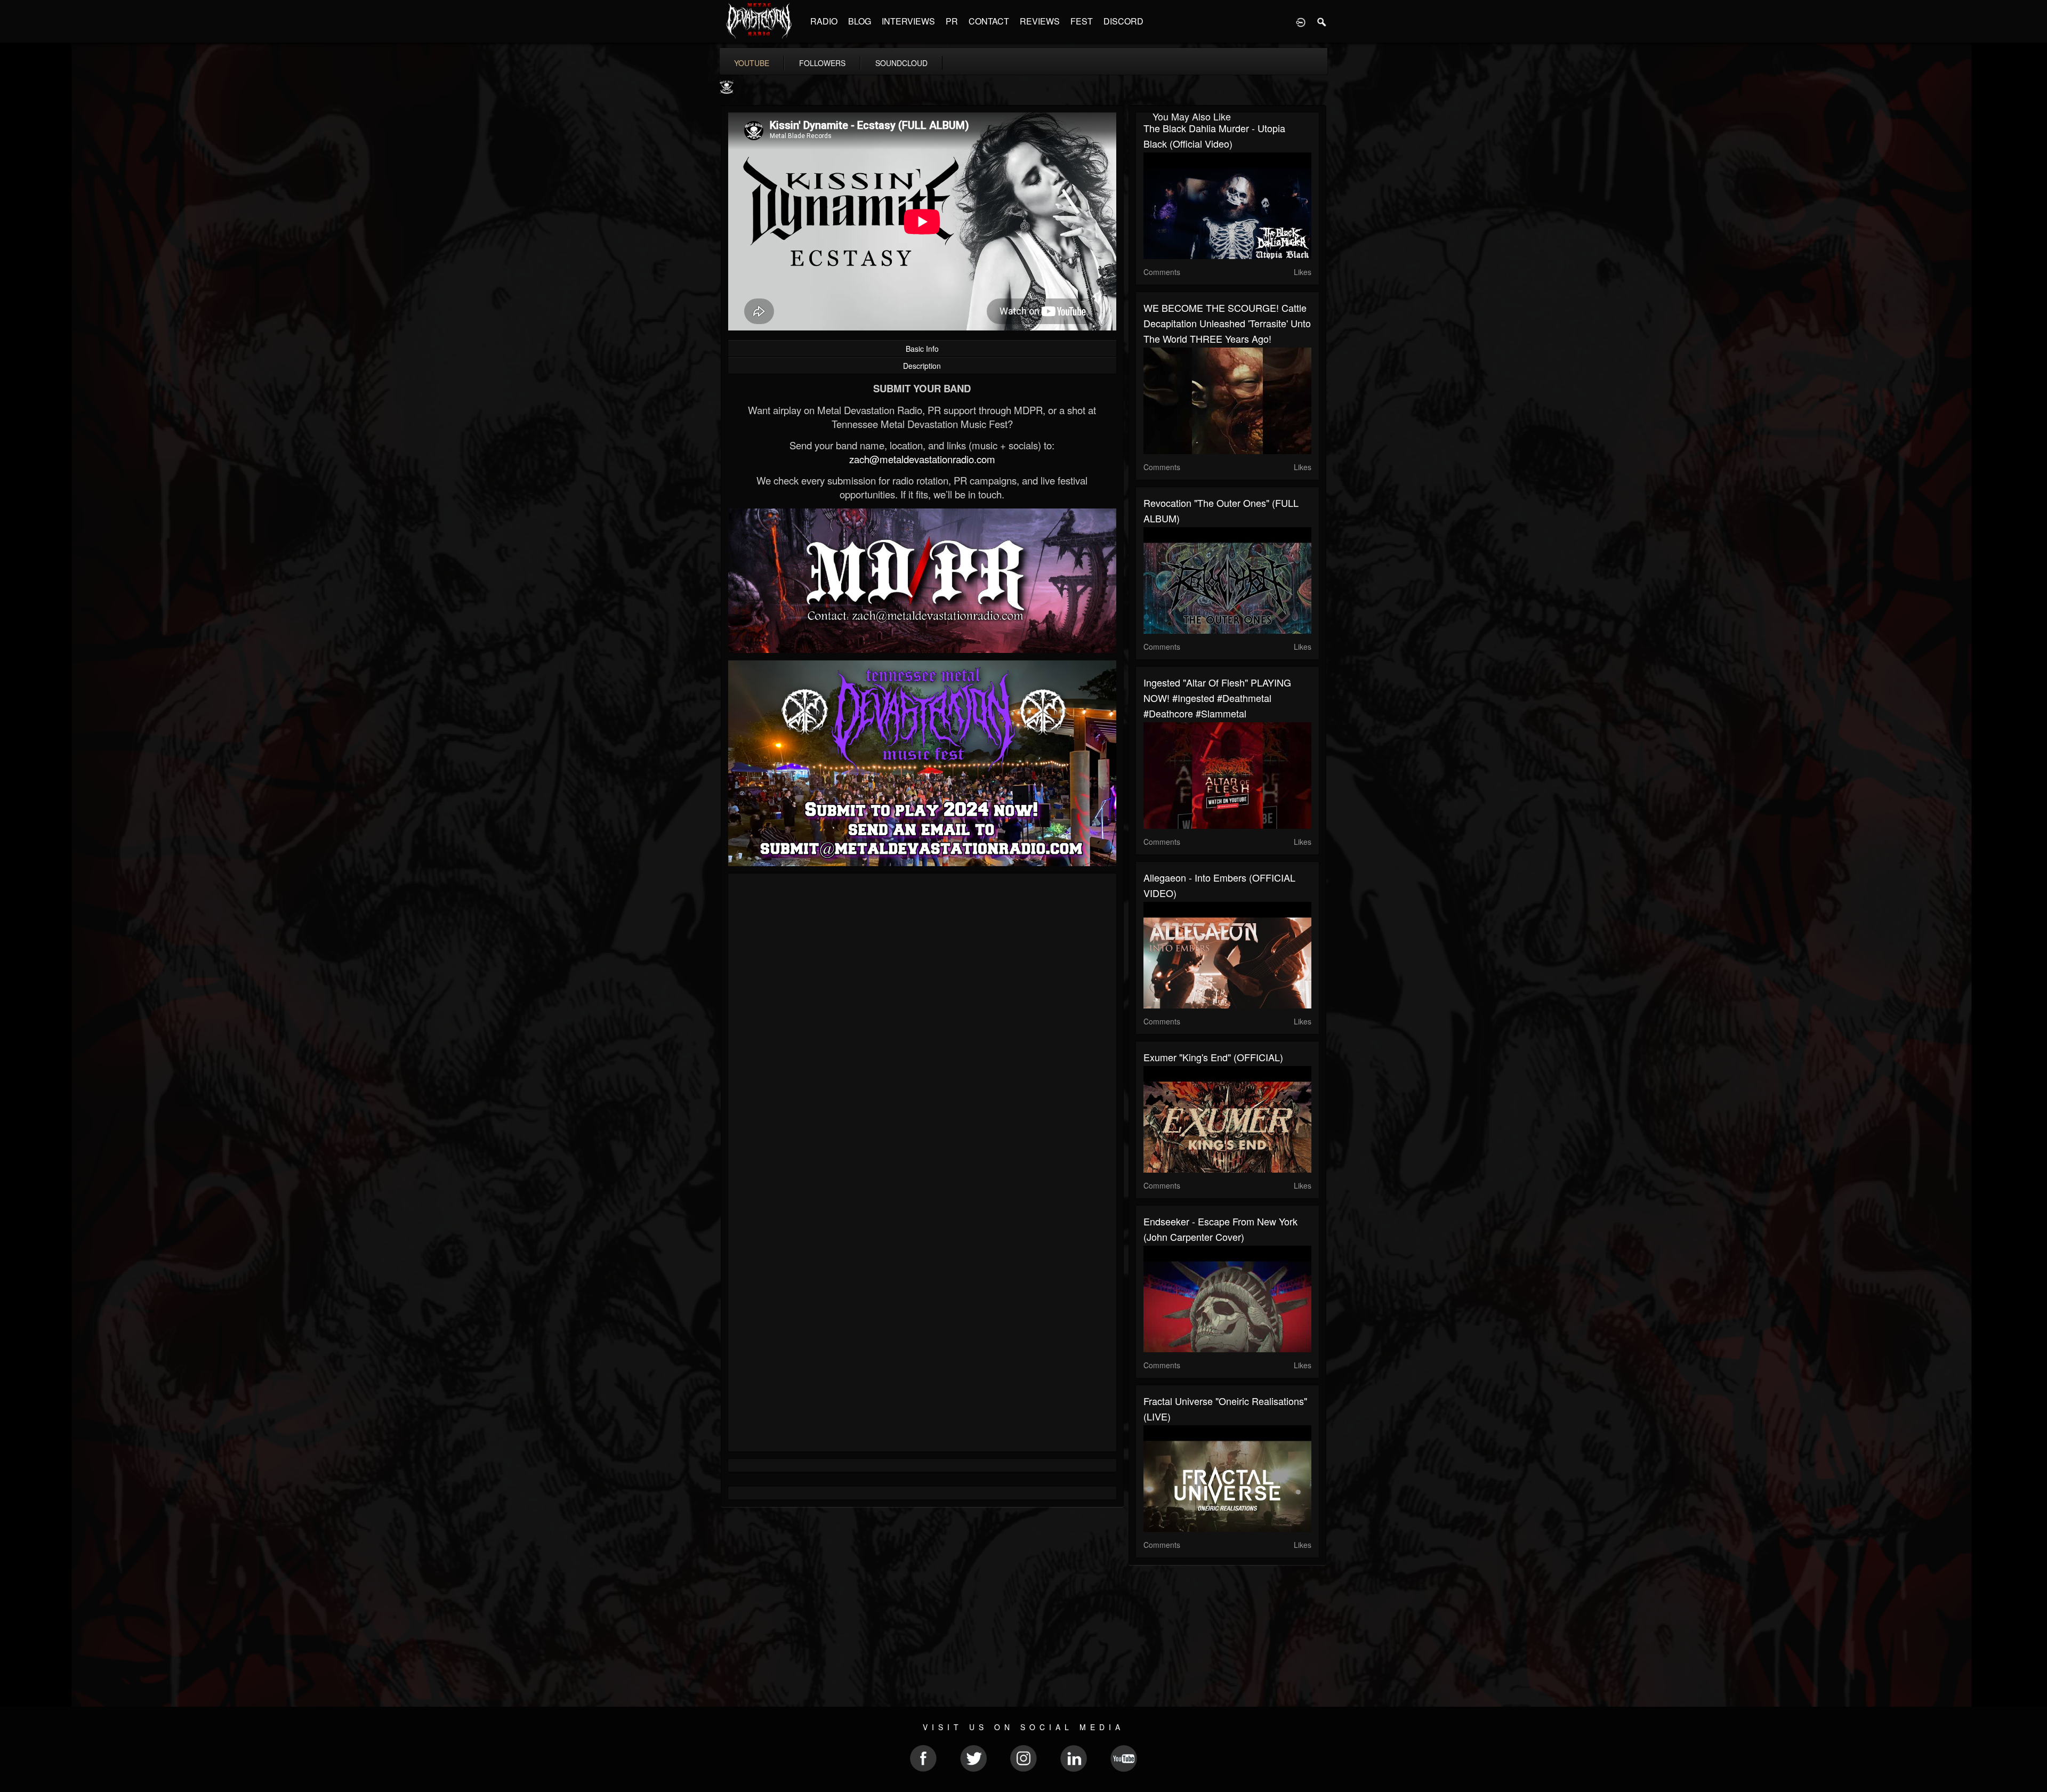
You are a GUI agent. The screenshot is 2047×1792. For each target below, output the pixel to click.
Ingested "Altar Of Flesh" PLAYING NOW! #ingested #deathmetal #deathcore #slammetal (1217, 698)
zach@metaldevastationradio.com (922, 459)
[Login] (1301, 21)
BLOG (860, 21)
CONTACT (989, 21)
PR (952, 21)
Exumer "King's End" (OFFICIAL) (1213, 1057)
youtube (752, 63)
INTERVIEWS (908, 21)
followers (822, 63)
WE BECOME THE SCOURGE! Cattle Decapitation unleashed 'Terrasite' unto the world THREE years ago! (1227, 323)
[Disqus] (922, 1024)
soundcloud (901, 63)
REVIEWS (1040, 21)
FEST (1082, 21)
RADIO (824, 21)
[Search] (1322, 21)
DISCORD (1123, 21)
